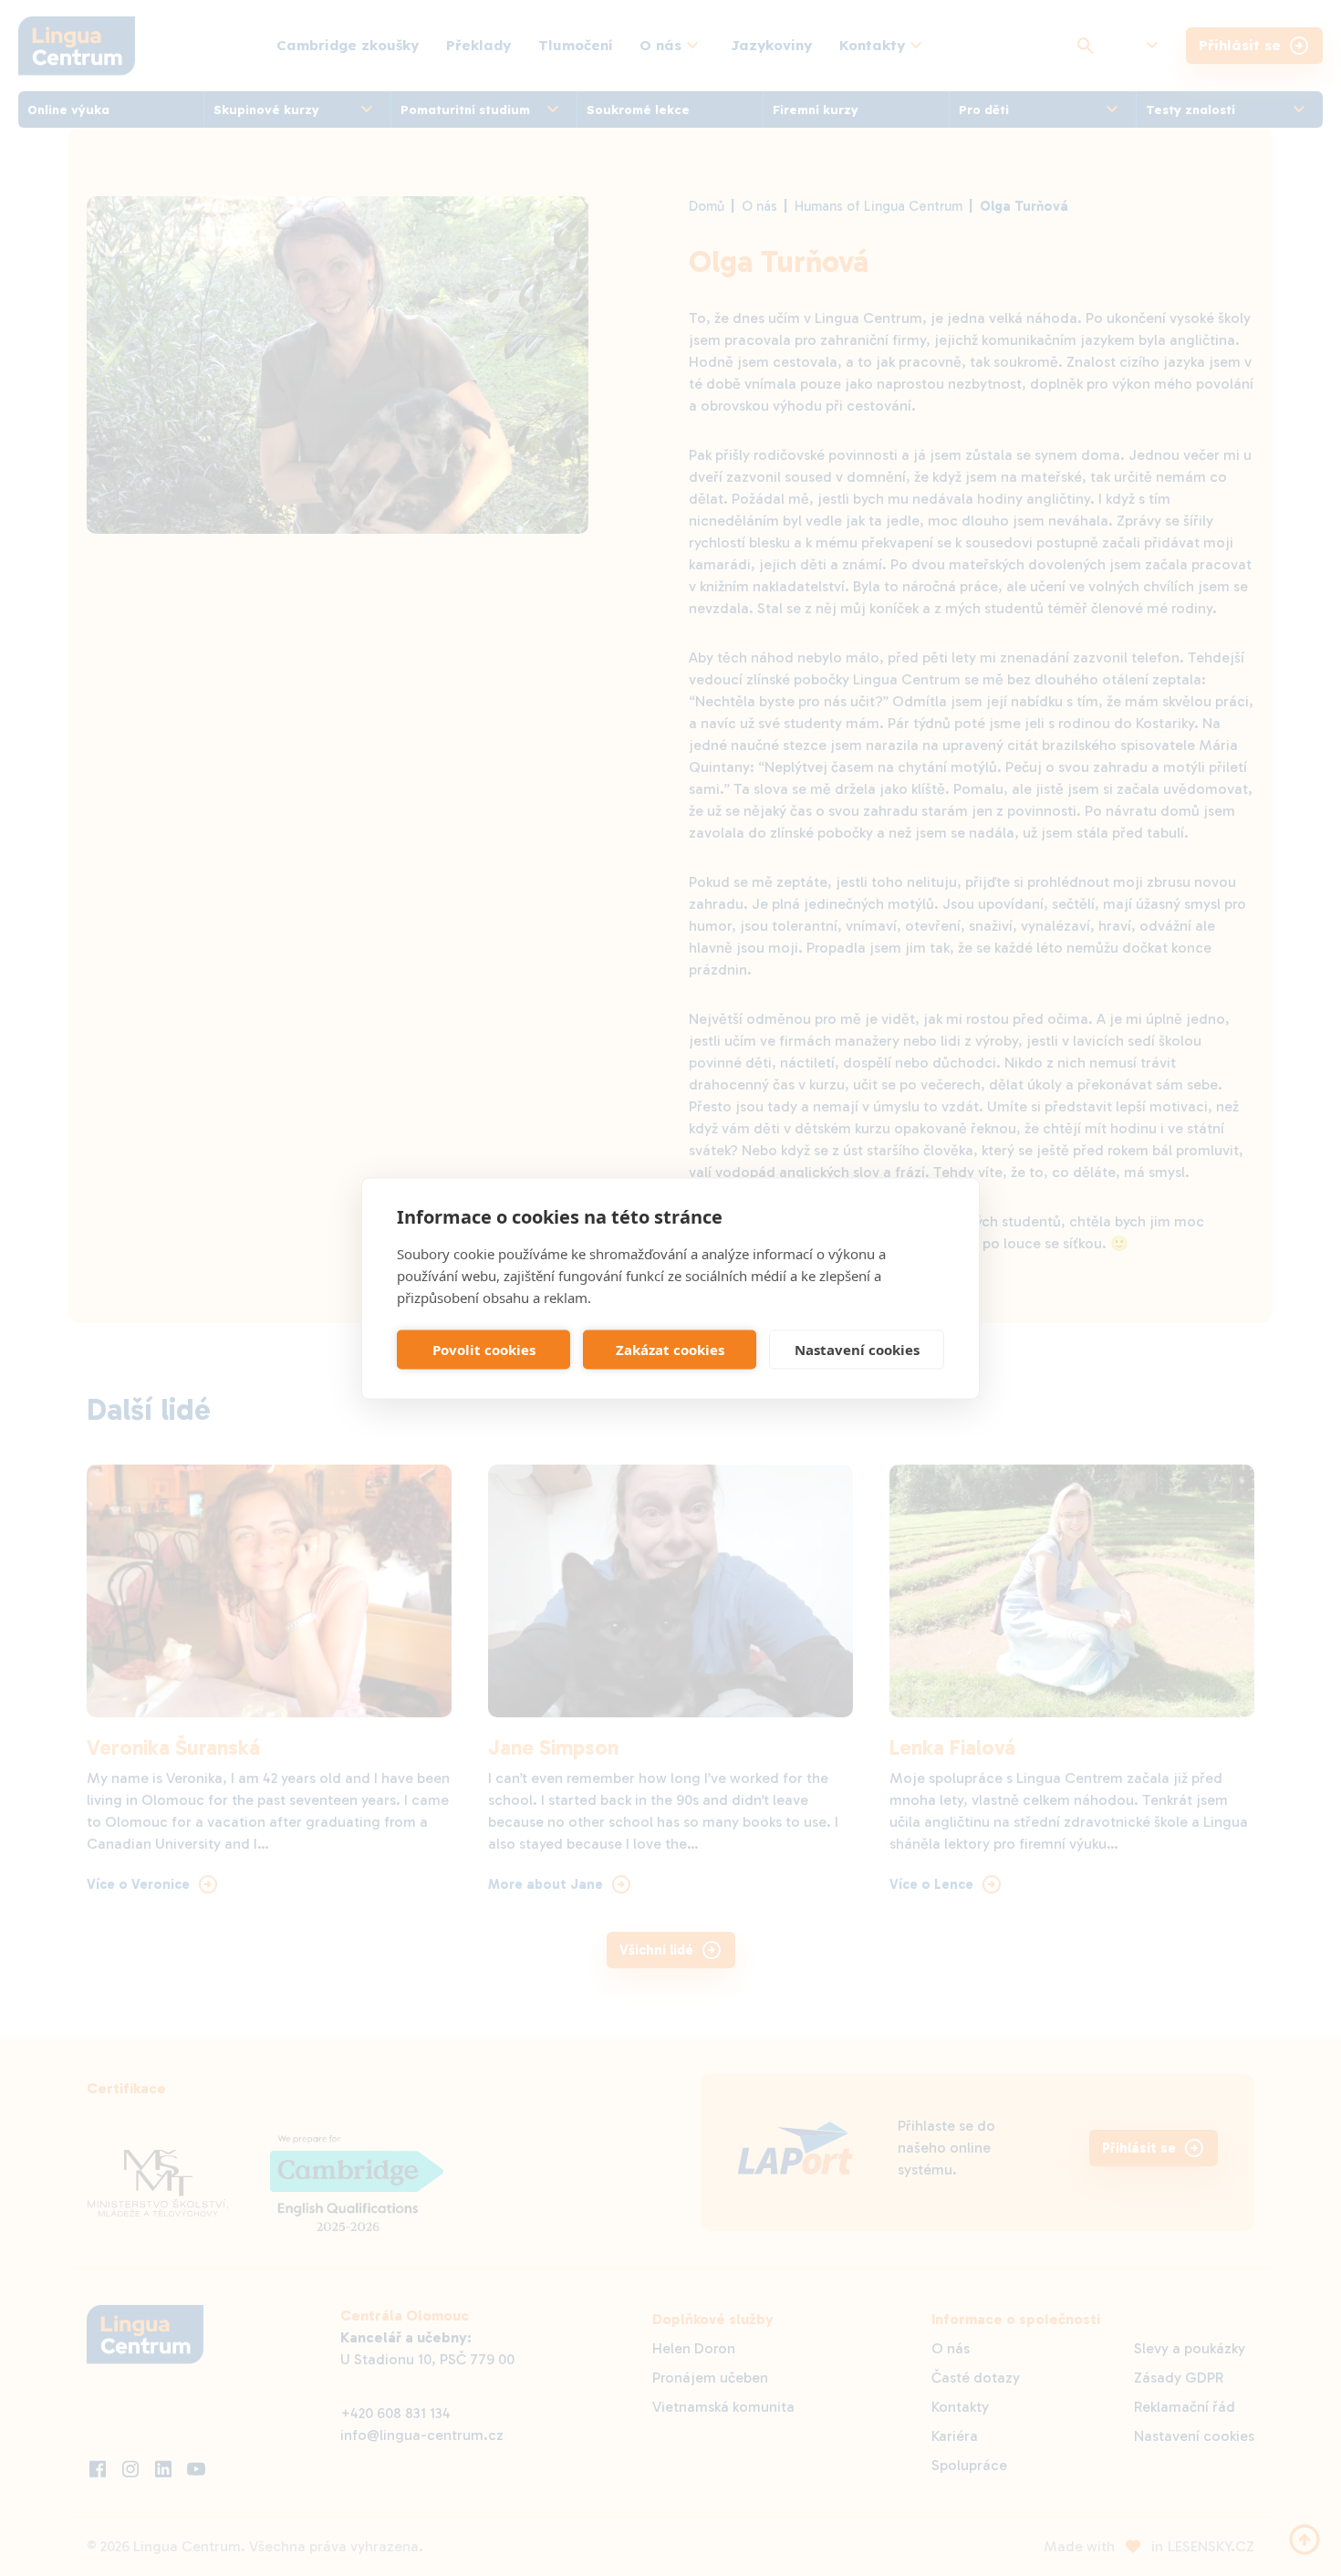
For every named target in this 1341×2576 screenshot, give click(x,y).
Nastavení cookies (857, 1350)
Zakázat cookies (670, 1350)
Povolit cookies (484, 1350)
